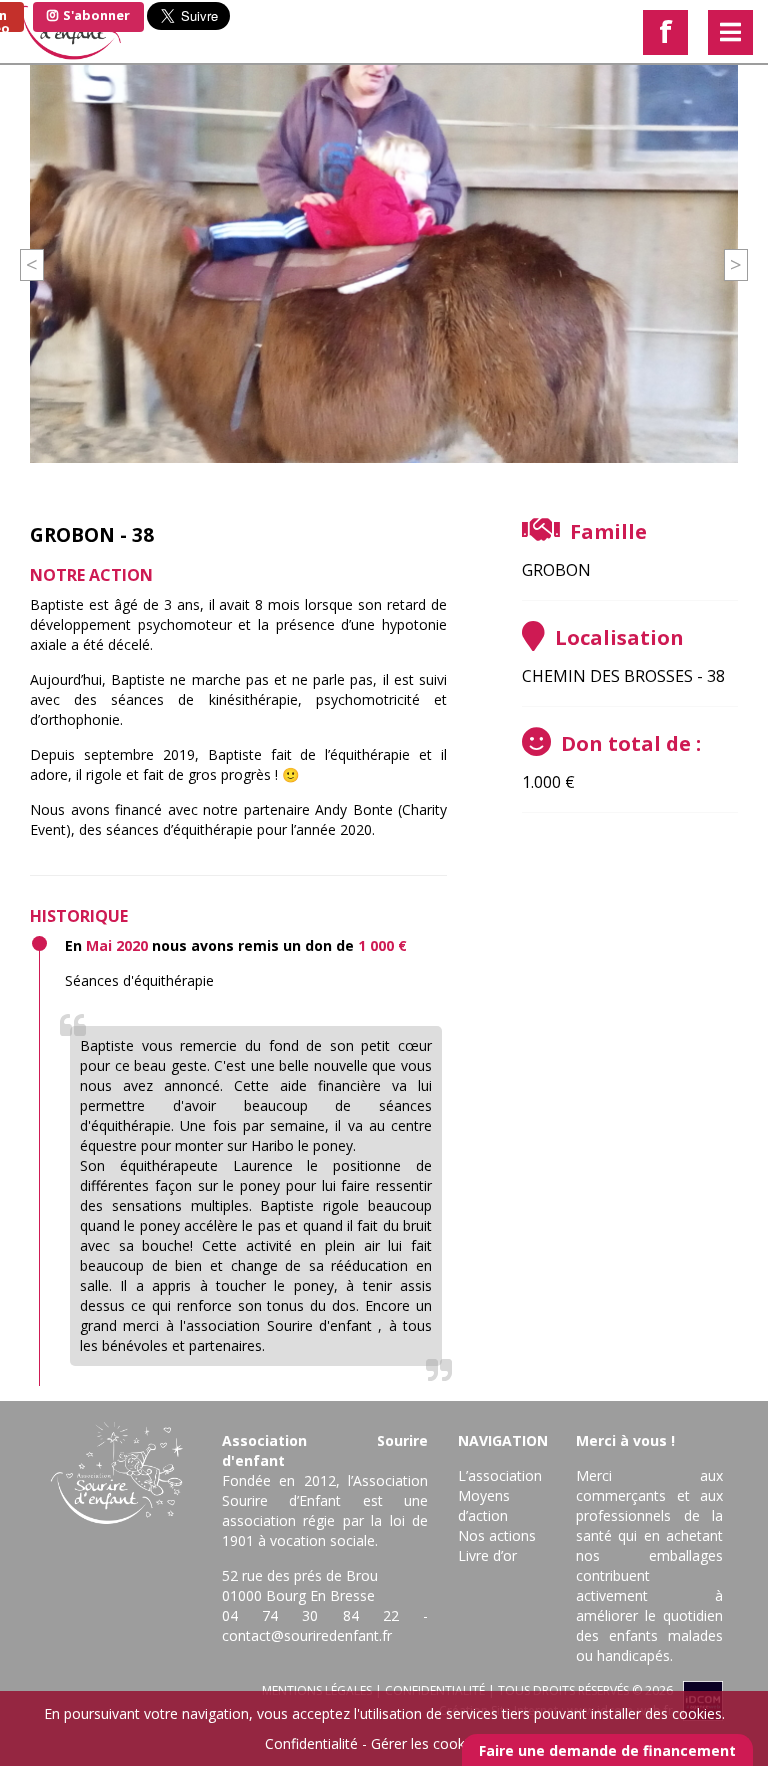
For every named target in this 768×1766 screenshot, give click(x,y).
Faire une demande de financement (607, 1750)
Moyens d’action (484, 1505)
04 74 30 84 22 (310, 1615)
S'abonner (95, 15)
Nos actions (497, 1535)
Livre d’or (487, 1555)
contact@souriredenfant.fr (307, 1635)
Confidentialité (311, 1743)
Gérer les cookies (427, 1743)
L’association (500, 1475)
